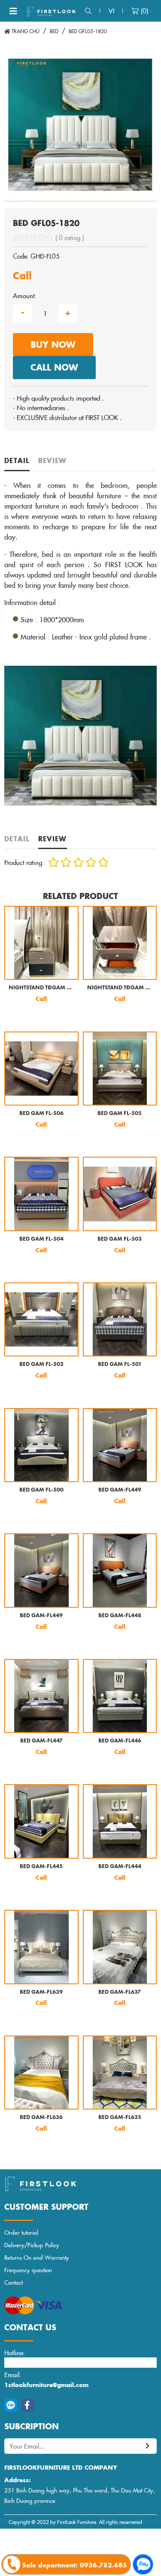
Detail (17, 460)
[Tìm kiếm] (88, 11)
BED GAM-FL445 (41, 1867)
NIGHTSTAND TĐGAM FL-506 (120, 988)
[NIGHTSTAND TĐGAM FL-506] (120, 943)
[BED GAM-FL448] (120, 1571)
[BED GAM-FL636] (41, 2073)
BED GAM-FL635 (120, 2117)
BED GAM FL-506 (41, 1113)
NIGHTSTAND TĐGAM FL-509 (41, 988)
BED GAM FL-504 (41, 1239)
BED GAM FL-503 (120, 1239)
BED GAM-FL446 (120, 1741)
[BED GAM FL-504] (41, 1194)
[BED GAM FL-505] (120, 1069)
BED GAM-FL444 (120, 1867)
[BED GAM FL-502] (41, 1320)
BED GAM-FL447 (41, 1741)
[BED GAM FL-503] (120, 1194)
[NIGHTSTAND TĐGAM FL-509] (41, 943)
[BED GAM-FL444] (120, 1821)
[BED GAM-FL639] (41, 1947)
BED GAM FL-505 (120, 1113)
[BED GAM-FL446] (120, 1696)
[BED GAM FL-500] (41, 1445)
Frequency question (28, 2270)
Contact (14, 2282)
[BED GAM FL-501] (120, 1320)
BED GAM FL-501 (120, 1364)
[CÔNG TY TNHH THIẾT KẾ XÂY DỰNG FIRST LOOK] (52, 11)
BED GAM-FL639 (41, 1992)
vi (111, 11)
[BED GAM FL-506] (41, 1069)
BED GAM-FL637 (120, 1992)
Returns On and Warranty (37, 2257)
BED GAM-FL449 (120, 1490)
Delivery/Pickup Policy (32, 2245)
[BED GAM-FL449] (120, 1445)
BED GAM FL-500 (41, 1490)
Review (53, 460)
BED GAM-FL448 (120, 1616)
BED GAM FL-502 (41, 1364)
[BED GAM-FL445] (41, 1821)
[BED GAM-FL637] (120, 1947)
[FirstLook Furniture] (80, 2184)
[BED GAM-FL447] (41, 1696)
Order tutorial (21, 2232)
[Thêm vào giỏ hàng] (18, 1014)
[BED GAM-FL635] (120, 2073)
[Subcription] (148, 2446)
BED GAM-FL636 (41, 2117)
